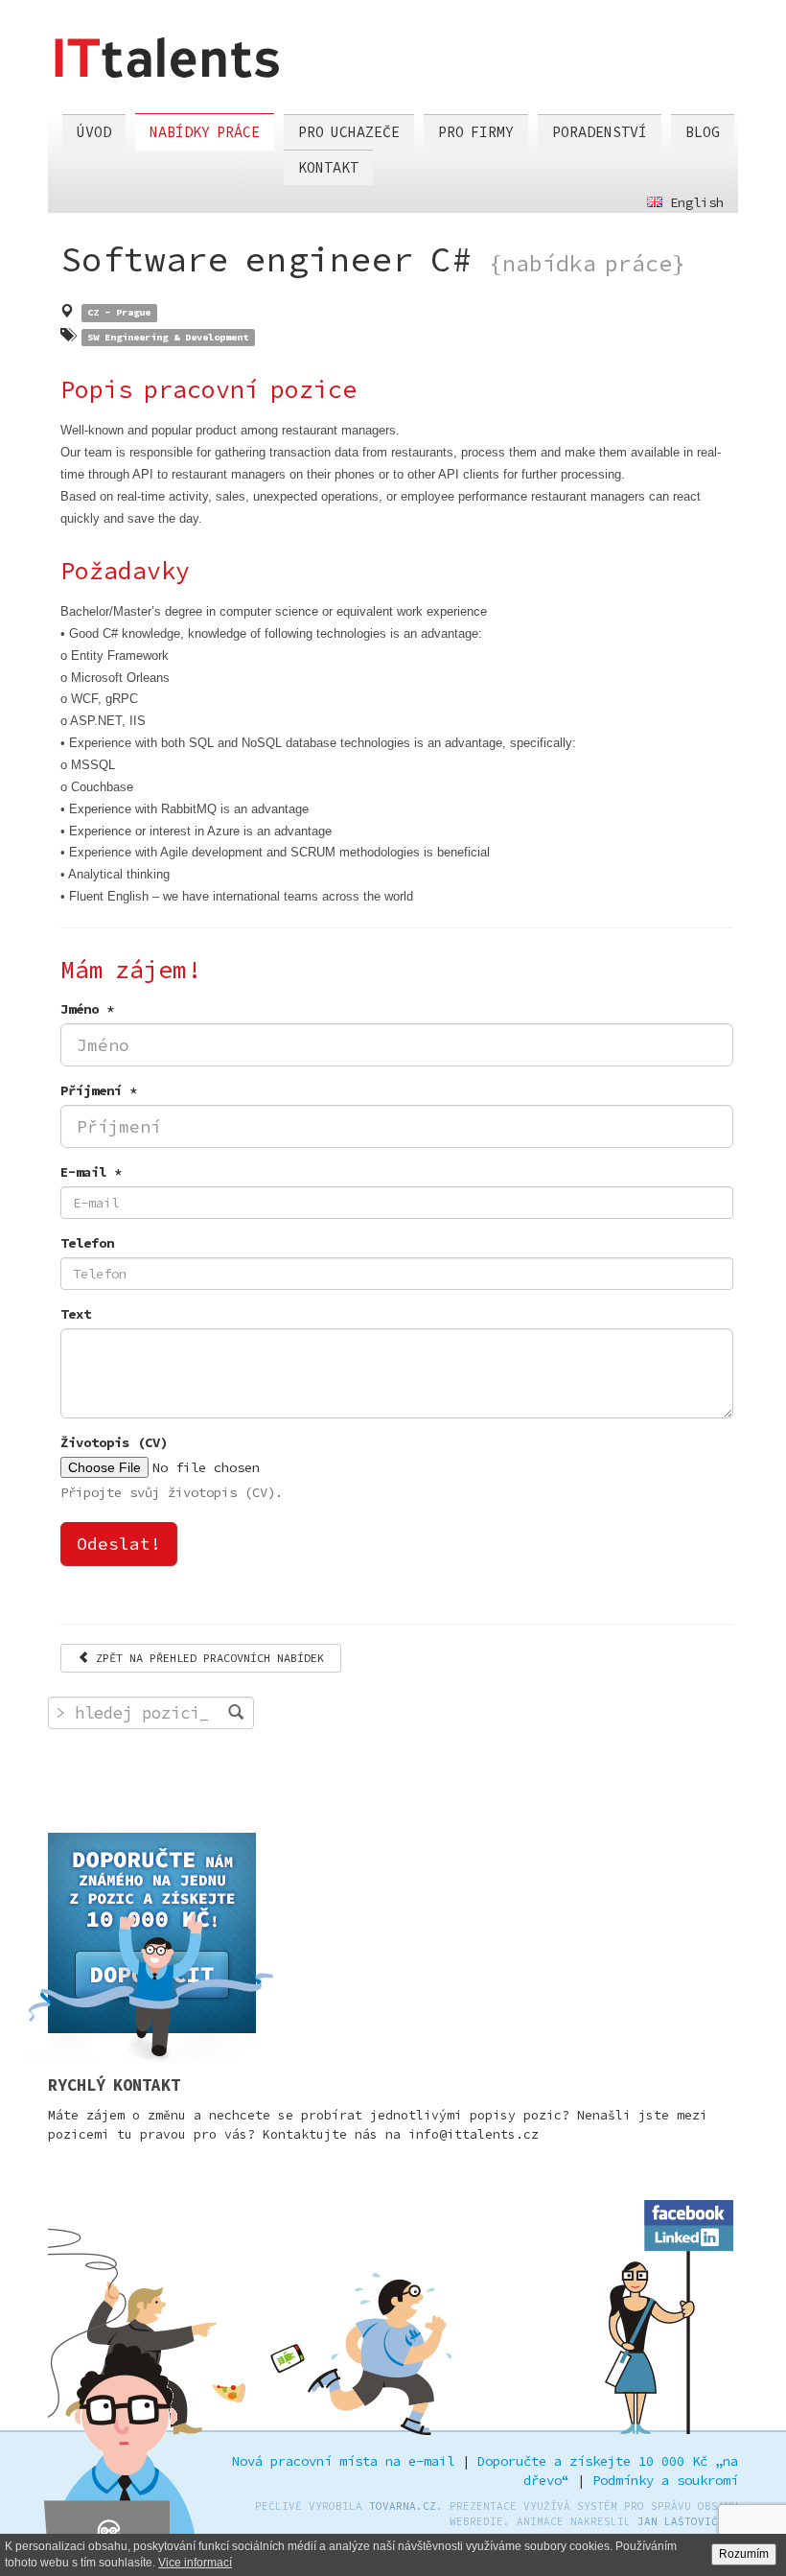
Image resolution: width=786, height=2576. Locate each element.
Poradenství (600, 132)
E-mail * (91, 1172)
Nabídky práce (205, 132)
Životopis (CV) (114, 1442)
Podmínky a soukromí (665, 2480)
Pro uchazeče (349, 132)
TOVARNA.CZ (403, 2506)
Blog (703, 132)
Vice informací (195, 2563)
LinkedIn (689, 2235)
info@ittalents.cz (474, 2134)
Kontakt (328, 167)
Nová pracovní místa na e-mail (343, 2461)
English (693, 202)
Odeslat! (119, 1544)
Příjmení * (99, 1090)
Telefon (87, 1243)
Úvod (94, 132)
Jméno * (87, 1009)
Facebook (689, 2210)
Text (76, 1314)
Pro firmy (476, 132)
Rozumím (744, 2554)
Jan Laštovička (684, 2521)
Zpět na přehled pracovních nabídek (207, 1658)
